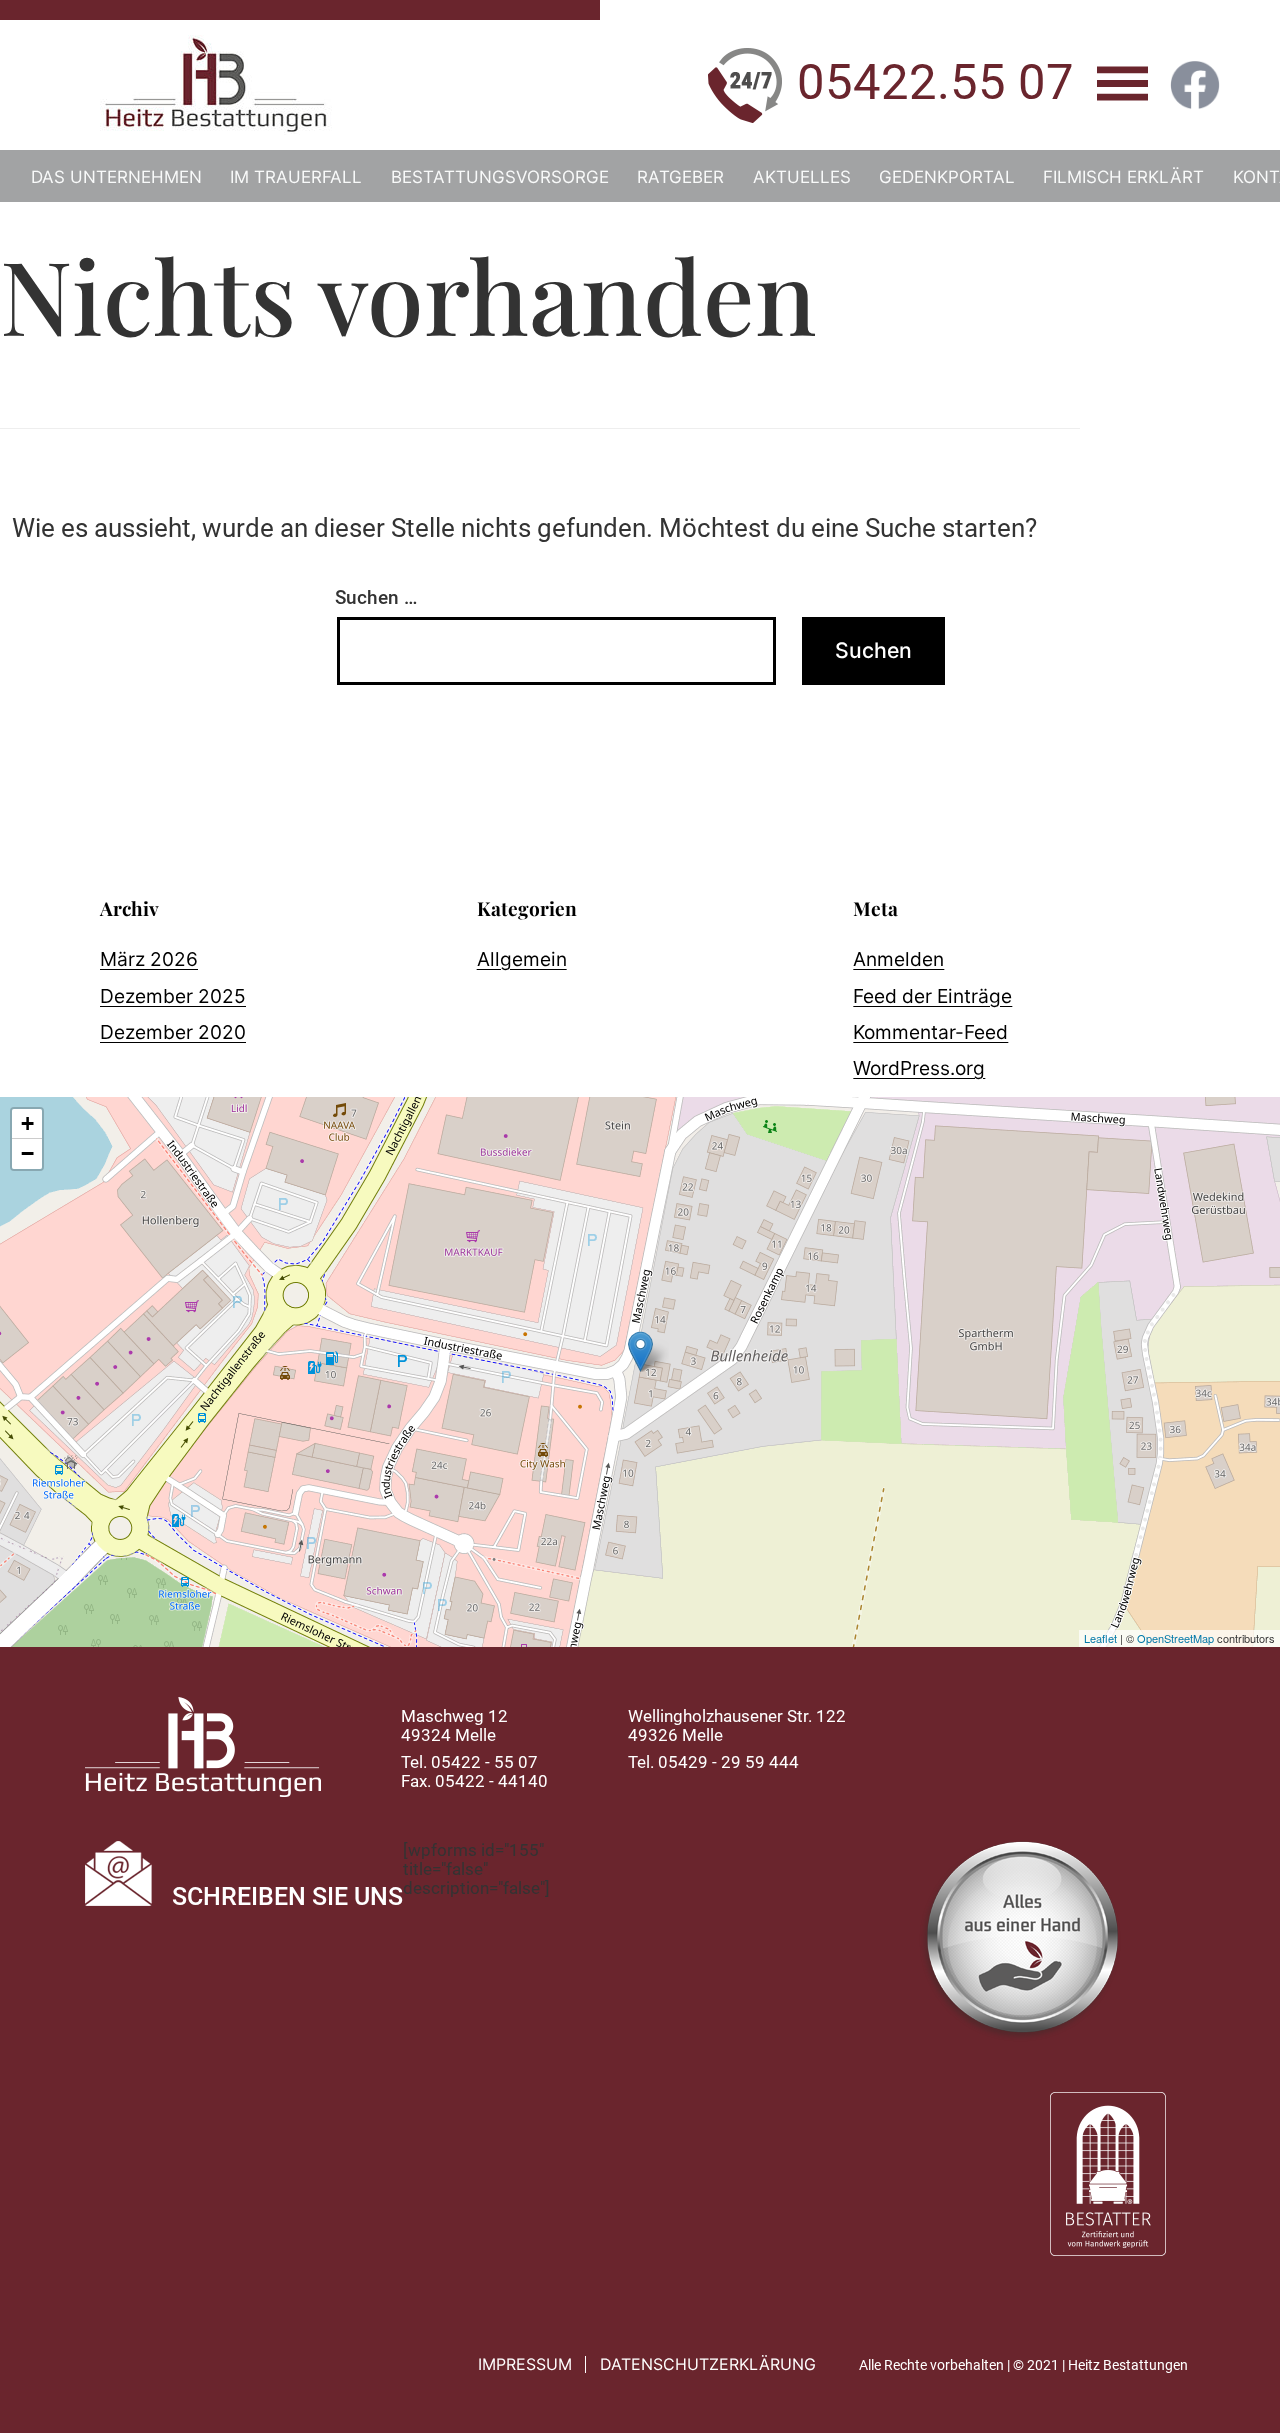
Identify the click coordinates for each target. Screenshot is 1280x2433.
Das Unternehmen (116, 177)
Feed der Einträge (932, 996)
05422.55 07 (935, 82)
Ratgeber (680, 177)
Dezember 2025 (173, 996)
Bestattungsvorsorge (500, 177)
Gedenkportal (947, 177)
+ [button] (27, 1123)
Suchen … (376, 597)
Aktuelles (802, 177)
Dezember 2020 (173, 1032)
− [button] (27, 1153)
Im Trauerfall (296, 177)
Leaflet (1100, 1638)
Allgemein (522, 959)
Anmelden (898, 959)
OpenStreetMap (1175, 1638)
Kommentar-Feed (930, 1032)
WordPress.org (919, 1068)
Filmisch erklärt (1123, 177)
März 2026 (149, 959)
